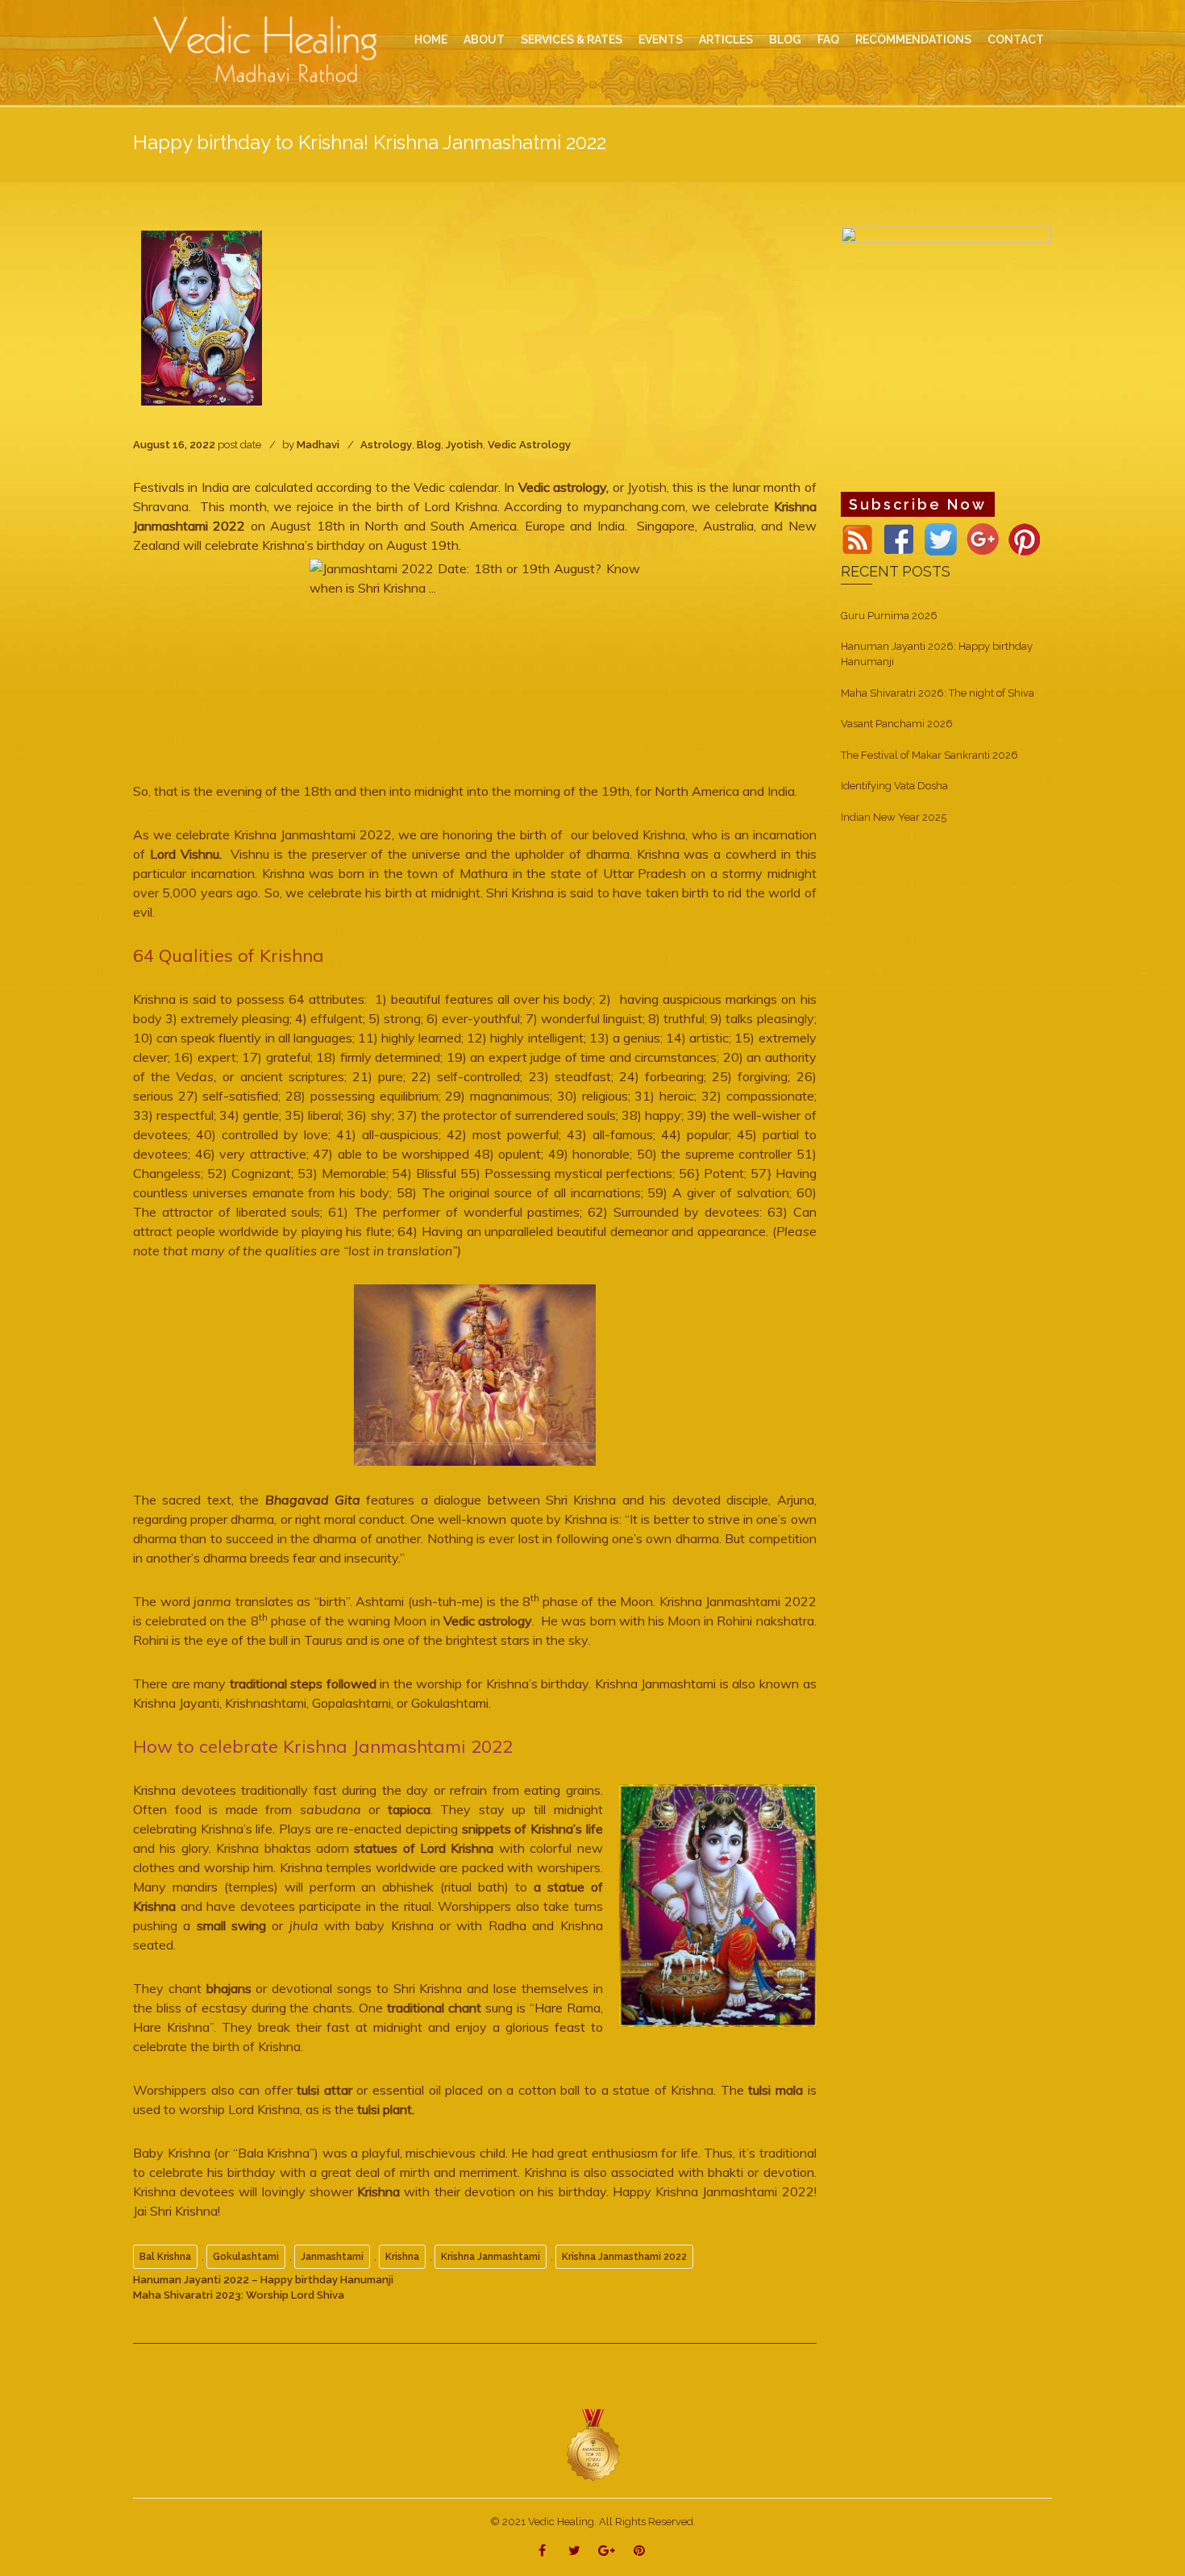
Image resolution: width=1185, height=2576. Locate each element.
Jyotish (464, 445)
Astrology (386, 445)
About (484, 40)
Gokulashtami (246, 2257)
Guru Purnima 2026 (889, 616)
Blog (429, 445)
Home (431, 40)
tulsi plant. (386, 2109)
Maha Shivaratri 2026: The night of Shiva (938, 693)
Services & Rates (572, 40)
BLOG (785, 40)
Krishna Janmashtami (491, 2257)
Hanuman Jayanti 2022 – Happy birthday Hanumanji (263, 2280)
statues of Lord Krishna (422, 1848)
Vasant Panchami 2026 (897, 724)
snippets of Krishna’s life (532, 1829)
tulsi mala (775, 2090)
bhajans (229, 1988)
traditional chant (434, 2008)
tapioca (409, 1809)
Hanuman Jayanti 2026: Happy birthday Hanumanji (937, 654)
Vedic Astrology (529, 445)
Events (661, 40)
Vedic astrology (488, 1621)
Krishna (378, 2191)
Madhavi (318, 445)
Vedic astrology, (563, 487)
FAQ (828, 40)
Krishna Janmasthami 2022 (624, 2257)
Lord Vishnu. (186, 854)
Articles (726, 40)
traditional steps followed (305, 1683)
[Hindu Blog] (592, 2445)
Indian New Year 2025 (894, 817)
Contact (1016, 40)
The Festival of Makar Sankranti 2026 (929, 755)
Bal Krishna (165, 2257)
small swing (228, 1925)
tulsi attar (324, 2090)
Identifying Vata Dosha (894, 786)
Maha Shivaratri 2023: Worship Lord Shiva (239, 2295)
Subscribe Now (918, 504)
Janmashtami (332, 2257)
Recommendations (913, 40)
